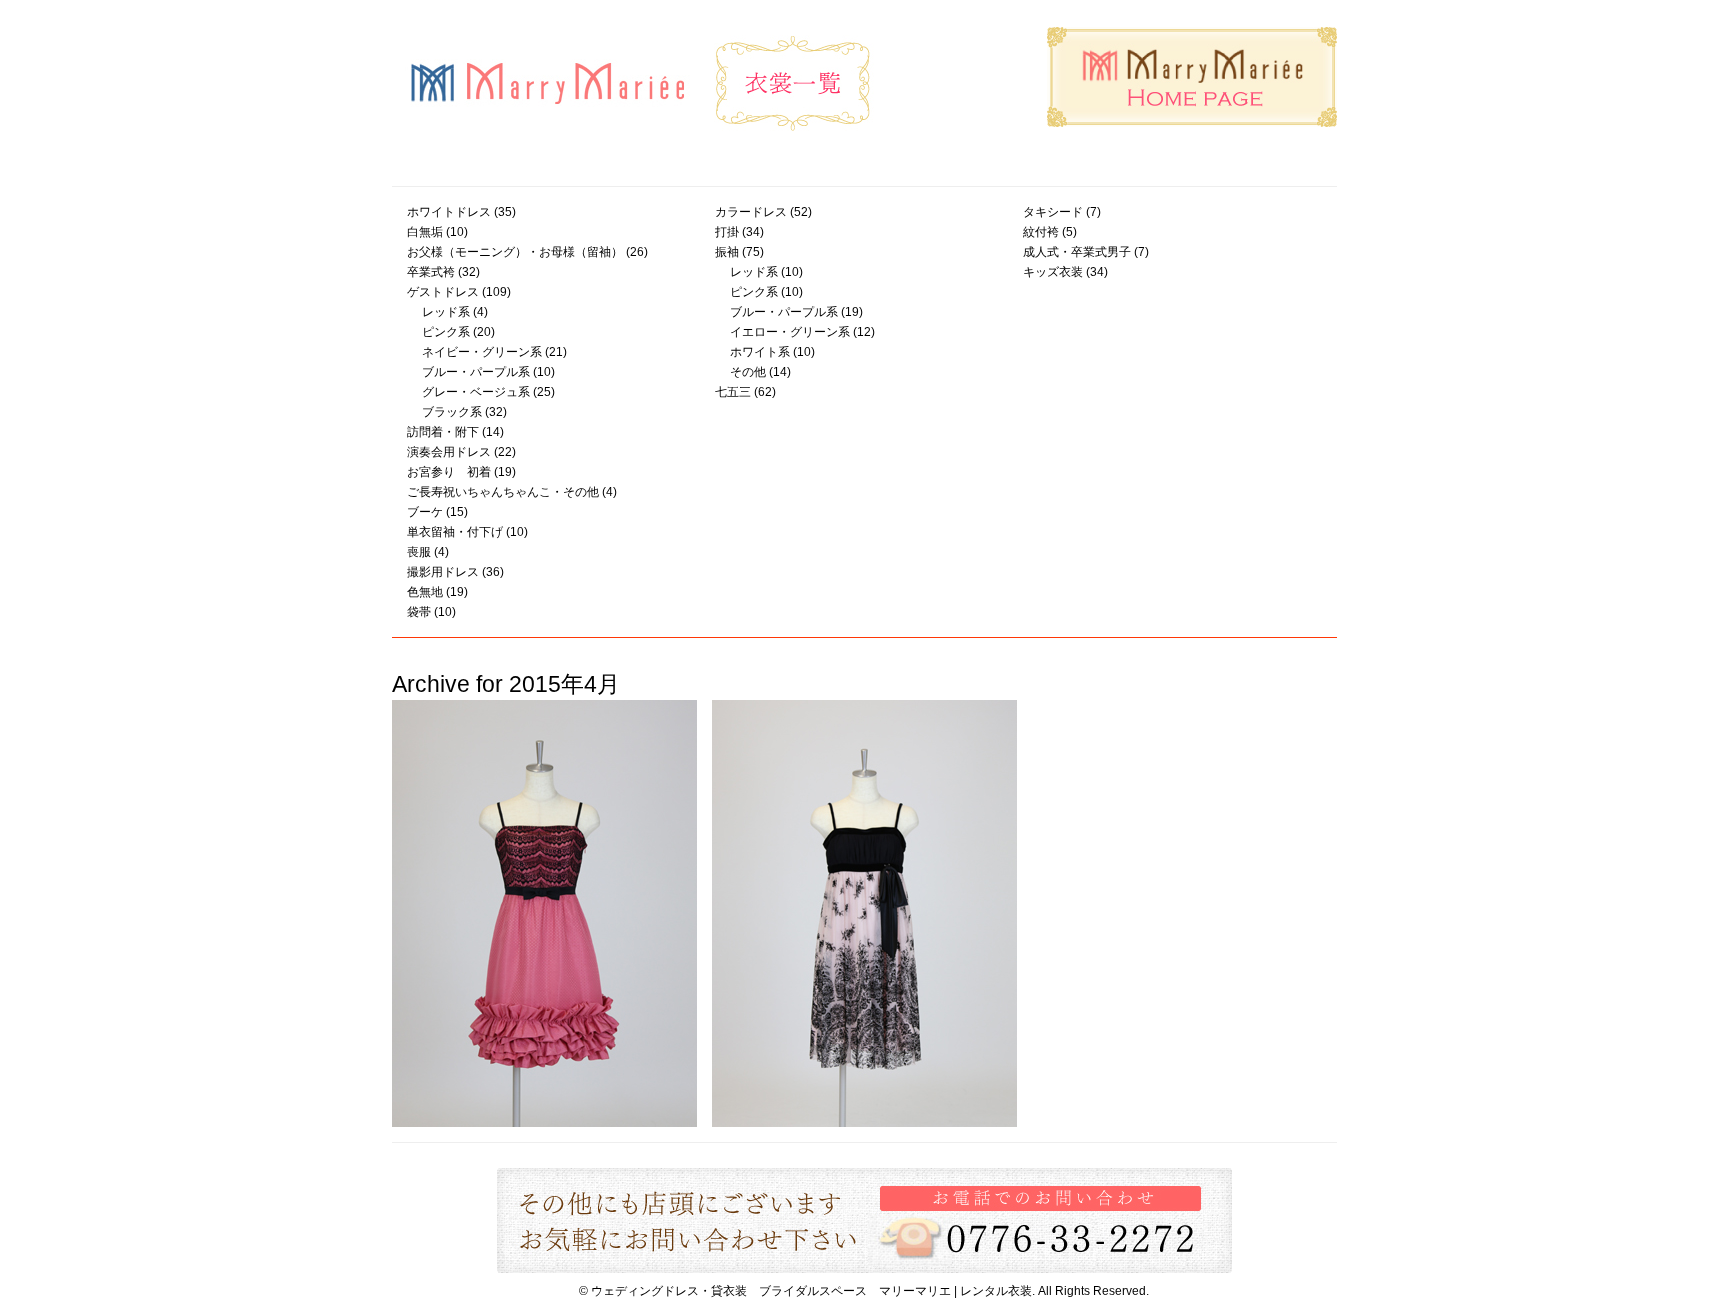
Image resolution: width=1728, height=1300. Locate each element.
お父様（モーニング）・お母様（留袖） (515, 252)
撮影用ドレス (443, 572)
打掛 (727, 232)
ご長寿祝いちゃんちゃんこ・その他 (503, 492)
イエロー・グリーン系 (790, 332)
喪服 (419, 552)
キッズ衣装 (1053, 272)
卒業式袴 (431, 272)
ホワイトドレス (449, 212)
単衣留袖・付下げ (455, 532)
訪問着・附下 (443, 432)
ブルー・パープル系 (476, 372)
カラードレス (751, 212)
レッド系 (446, 312)
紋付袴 (1041, 232)
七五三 (733, 392)
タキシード (1053, 212)
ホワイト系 (760, 352)
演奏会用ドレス (449, 452)
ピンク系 (446, 332)
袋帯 (419, 612)
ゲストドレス (443, 292)
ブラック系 (452, 412)
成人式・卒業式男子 (1077, 252)
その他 (748, 372)
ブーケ (425, 512)
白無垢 (425, 232)
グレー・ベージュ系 (476, 392)
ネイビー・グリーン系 (482, 352)
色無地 (425, 592)
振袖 (727, 252)
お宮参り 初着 (449, 472)
